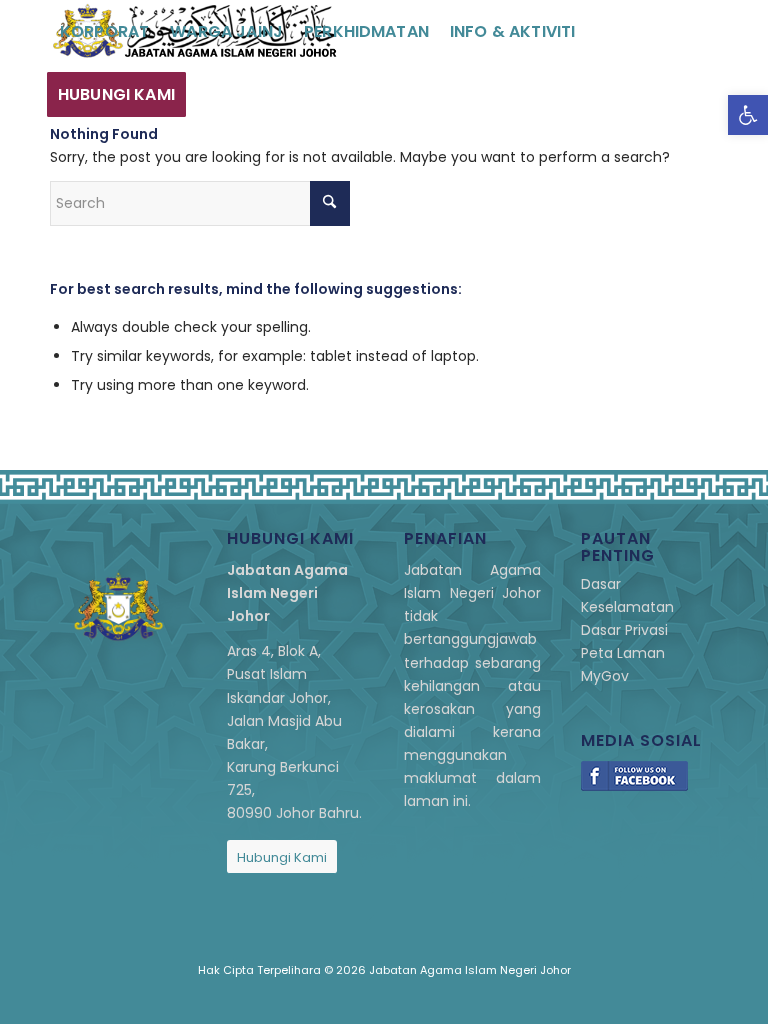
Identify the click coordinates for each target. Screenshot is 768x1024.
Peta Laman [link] (623, 653)
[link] (748, 115)
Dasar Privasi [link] (624, 630)
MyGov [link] (605, 676)
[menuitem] (104, 31)
